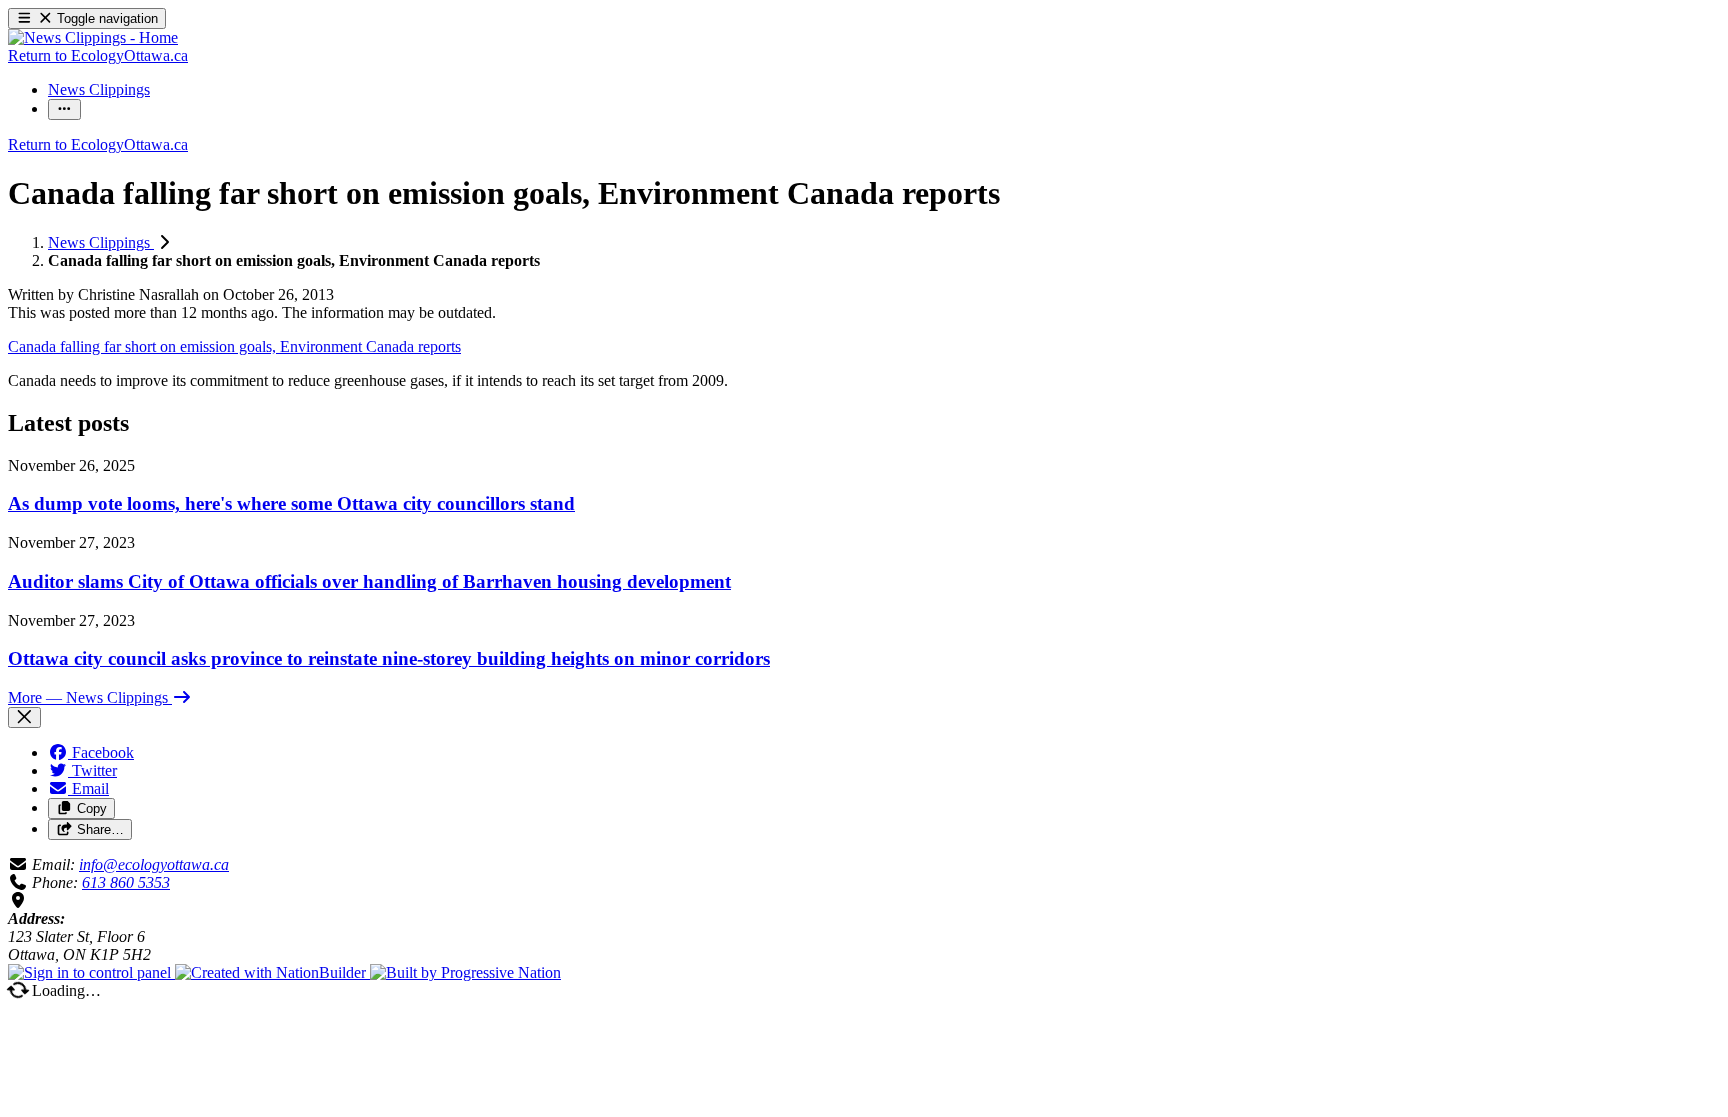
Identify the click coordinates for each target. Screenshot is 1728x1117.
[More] (64, 109)
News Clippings (101, 242)
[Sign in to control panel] (91, 972)
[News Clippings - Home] (93, 37)
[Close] (24, 717)
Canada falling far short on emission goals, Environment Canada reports (234, 346)
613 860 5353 (126, 882)
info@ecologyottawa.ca (154, 864)
